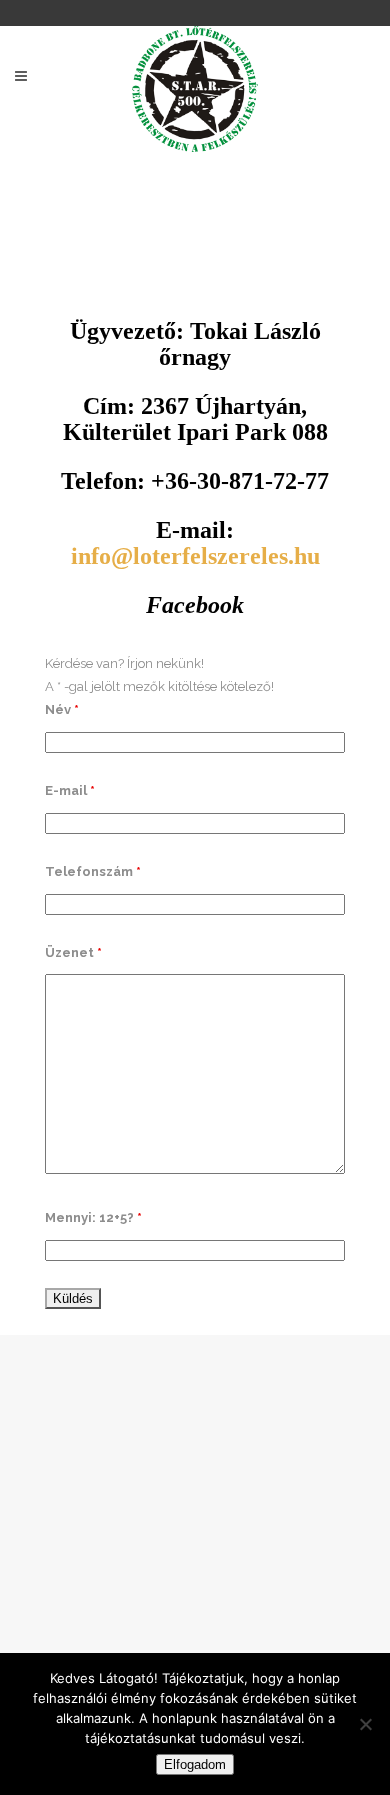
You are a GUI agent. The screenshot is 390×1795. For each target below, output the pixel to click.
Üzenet (73, 952)
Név (62, 709)
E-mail (70, 790)
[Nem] (365, 1724)
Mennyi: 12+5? (93, 1217)
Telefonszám (93, 871)
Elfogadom (195, 1764)
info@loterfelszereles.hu (195, 556)
